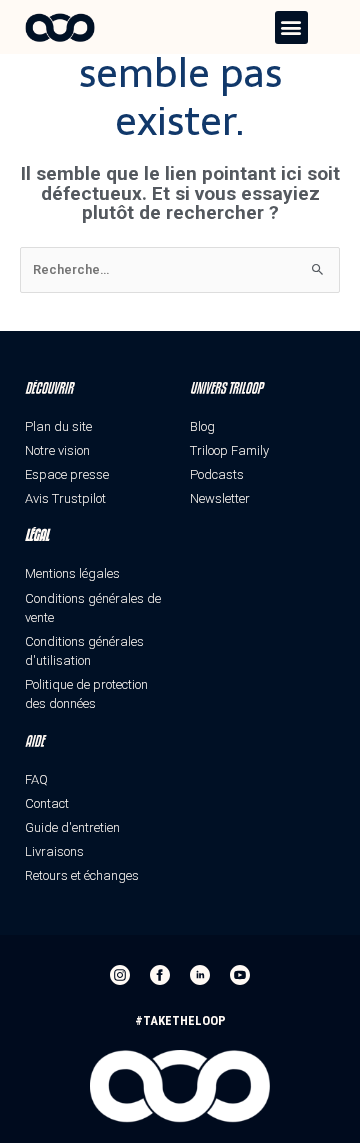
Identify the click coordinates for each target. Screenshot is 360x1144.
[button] (291, 27)
